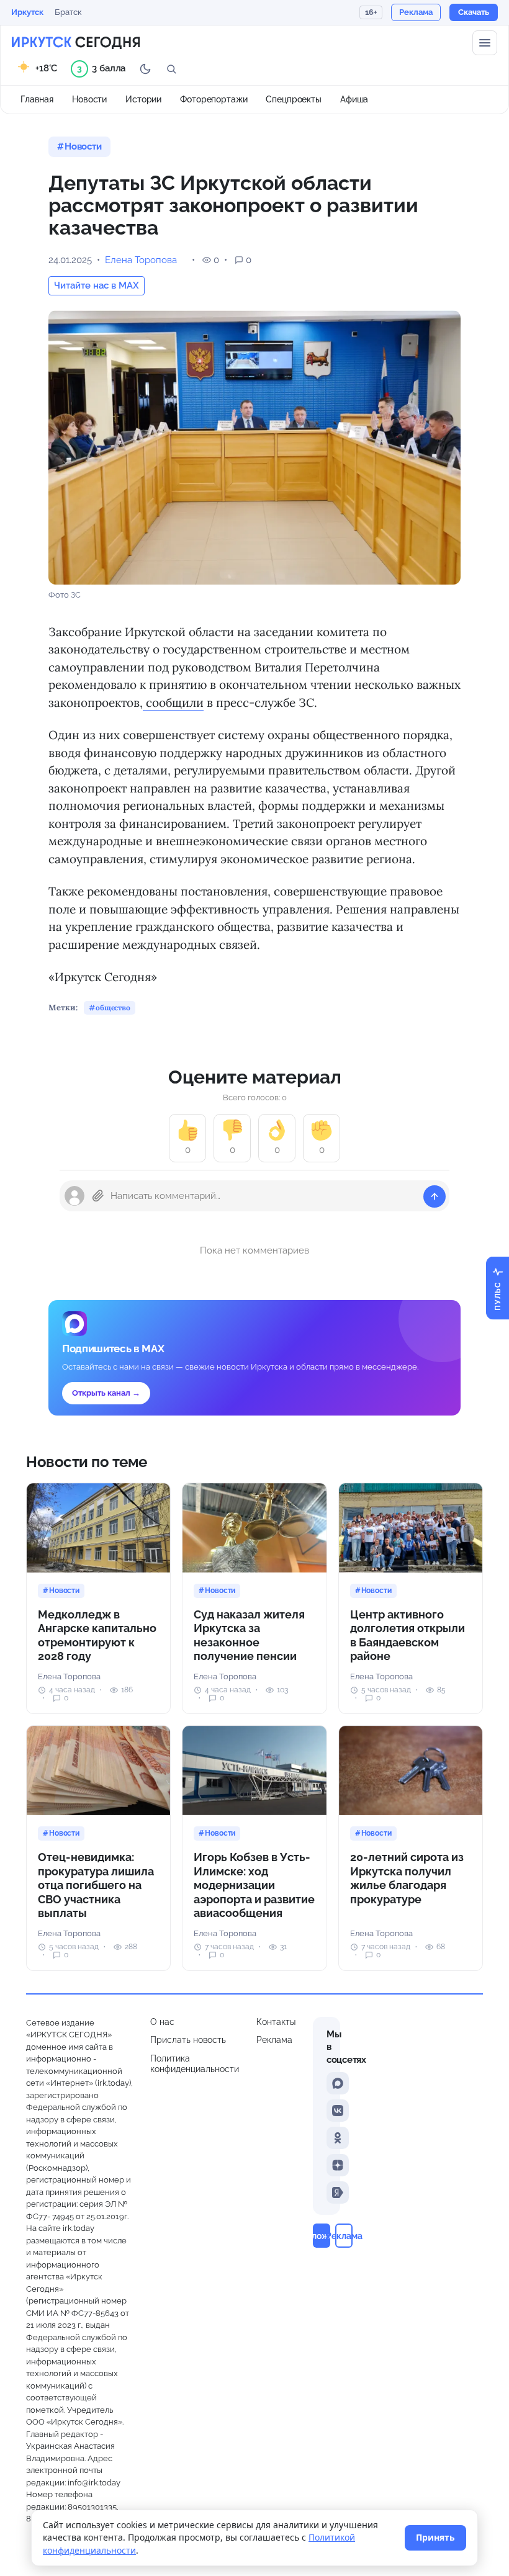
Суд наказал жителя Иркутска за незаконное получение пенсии (249, 1636)
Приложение (322, 2236)
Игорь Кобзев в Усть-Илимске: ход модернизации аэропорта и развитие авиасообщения (254, 1885)
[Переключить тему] (145, 69)
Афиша (354, 99)
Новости (89, 99)
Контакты (276, 2022)
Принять (435, 2537)
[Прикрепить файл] (98, 1196)
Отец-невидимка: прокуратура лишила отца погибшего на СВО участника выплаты (96, 1885)
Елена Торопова (141, 260)
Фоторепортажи (214, 99)
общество (113, 1008)
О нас (162, 2022)
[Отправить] (435, 1196)
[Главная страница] (76, 43)
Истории (143, 99)
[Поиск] (171, 69)
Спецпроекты (294, 99)
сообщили (173, 702)
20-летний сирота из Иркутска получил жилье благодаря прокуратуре (407, 1878)
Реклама (274, 2040)
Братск (68, 12)
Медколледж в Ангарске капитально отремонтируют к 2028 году (97, 1636)
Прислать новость (188, 2040)
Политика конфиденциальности (195, 2064)
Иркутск (27, 12)
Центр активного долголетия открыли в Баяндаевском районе (408, 1636)
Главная (37, 99)
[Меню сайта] (485, 43)
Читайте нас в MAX (97, 285)
